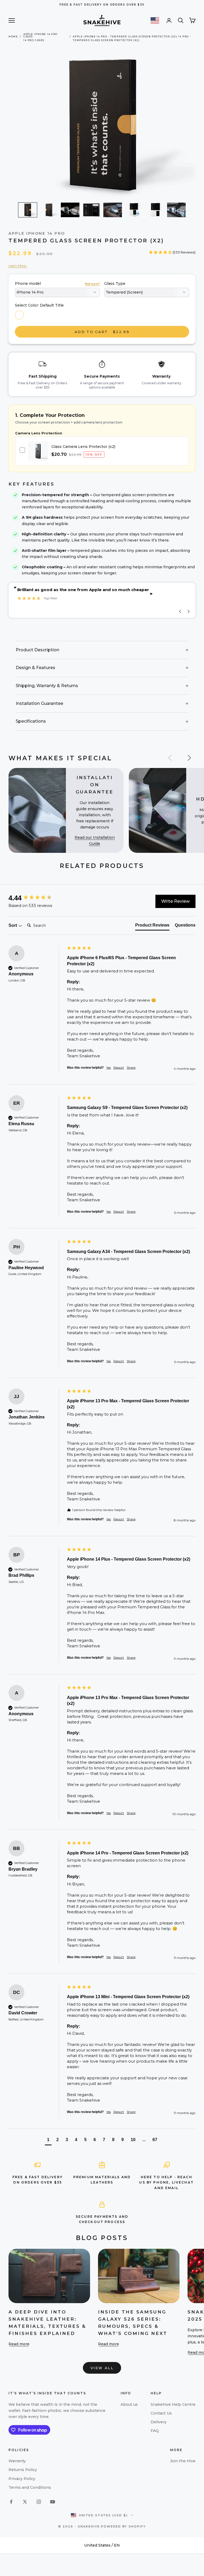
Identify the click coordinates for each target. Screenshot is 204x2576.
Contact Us (161, 2413)
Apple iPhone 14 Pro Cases (41, 36)
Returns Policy (23, 2470)
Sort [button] (13, 925)
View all (102, 2368)
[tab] (152, 926)
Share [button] (131, 1067)
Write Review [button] (175, 901)
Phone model (28, 283)
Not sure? (92, 284)
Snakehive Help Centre (173, 2404)
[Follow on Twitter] (25, 2502)
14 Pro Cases (34, 40)
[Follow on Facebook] (11, 2502)
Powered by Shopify (123, 2526)
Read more (19, 2344)
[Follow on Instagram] (39, 2502)
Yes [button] (109, 1067)
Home (13, 36)
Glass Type (115, 283)
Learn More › (18, 266)
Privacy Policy (22, 2479)
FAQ (155, 2431)
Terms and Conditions (30, 2487)
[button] (28, 210)
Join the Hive (183, 2461)
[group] (36, 898)
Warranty (17, 2461)
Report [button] (119, 1067)
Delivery (159, 2422)
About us (129, 2404)
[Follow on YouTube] (53, 2502)
